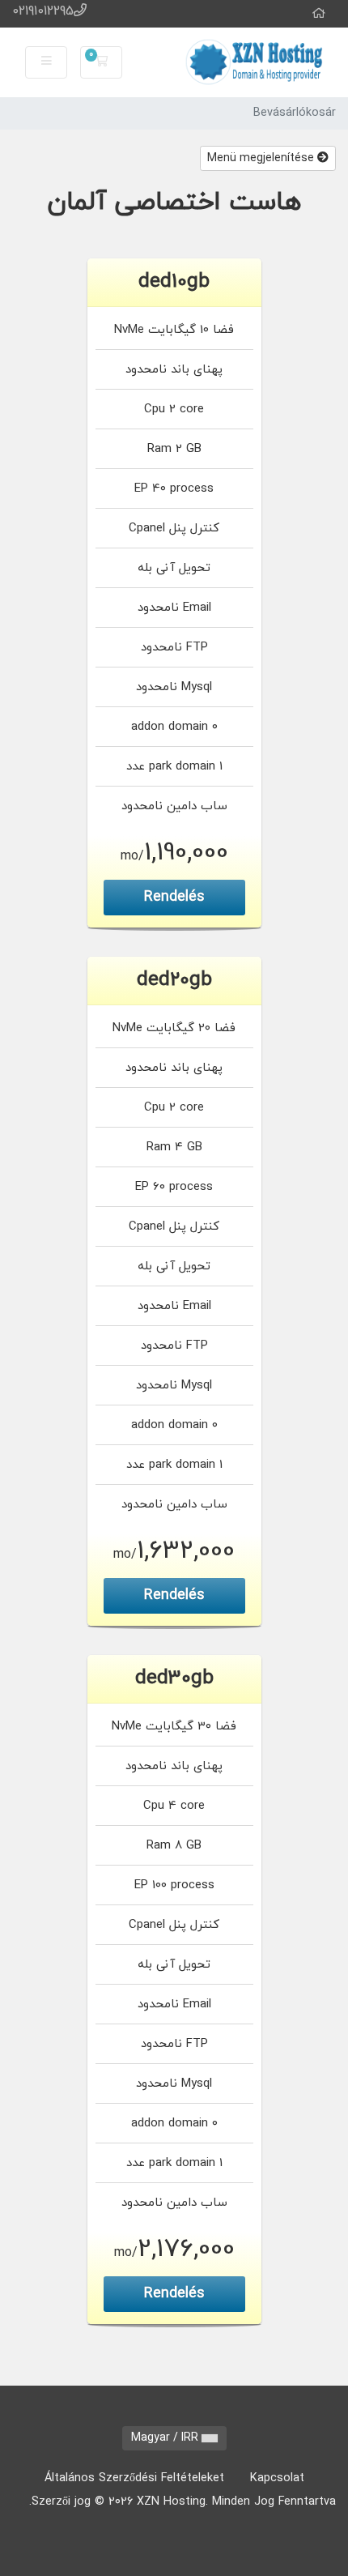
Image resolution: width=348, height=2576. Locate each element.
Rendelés (174, 897)
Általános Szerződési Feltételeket (134, 2478)
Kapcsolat (277, 2478)
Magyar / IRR (166, 2438)
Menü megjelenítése (262, 158)
